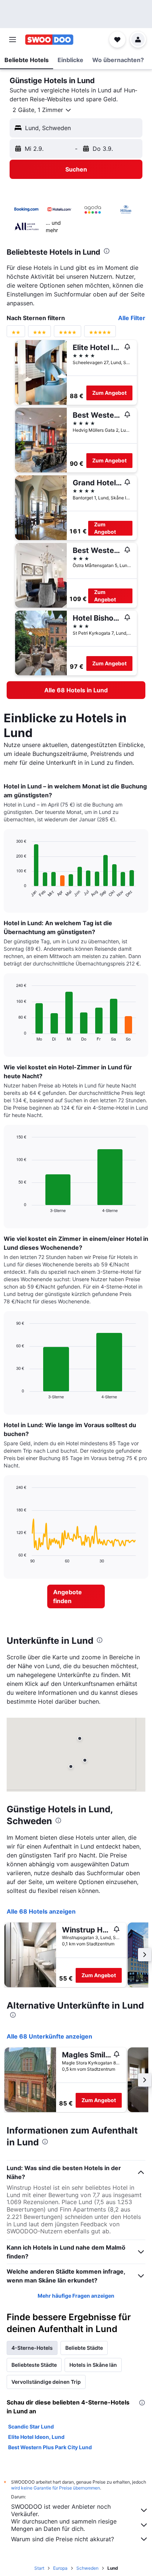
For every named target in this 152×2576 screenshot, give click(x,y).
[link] (76, 690)
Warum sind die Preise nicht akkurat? (63, 2539)
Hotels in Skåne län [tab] (93, 2365)
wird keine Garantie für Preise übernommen (56, 2488)
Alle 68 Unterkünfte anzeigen (49, 2036)
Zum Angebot (109, 393)
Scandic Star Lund (31, 2426)
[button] (13, 40)
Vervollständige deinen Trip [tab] (46, 2382)
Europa (60, 2568)
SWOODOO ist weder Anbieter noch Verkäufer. (61, 2510)
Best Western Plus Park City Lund (50, 2447)
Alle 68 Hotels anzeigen (41, 1911)
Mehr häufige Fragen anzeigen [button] (76, 2296)
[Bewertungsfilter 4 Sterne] (68, 334)
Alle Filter (132, 318)
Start (39, 2568)
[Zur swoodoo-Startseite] (49, 40)
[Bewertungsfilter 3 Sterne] (39, 334)
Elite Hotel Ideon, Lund (36, 2437)
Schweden (87, 2568)
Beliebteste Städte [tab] (34, 2365)
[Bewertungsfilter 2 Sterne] (16, 334)
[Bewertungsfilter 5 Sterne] (100, 334)
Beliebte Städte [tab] (84, 2348)
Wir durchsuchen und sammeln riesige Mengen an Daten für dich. (64, 2525)
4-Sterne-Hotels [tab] (32, 2348)
